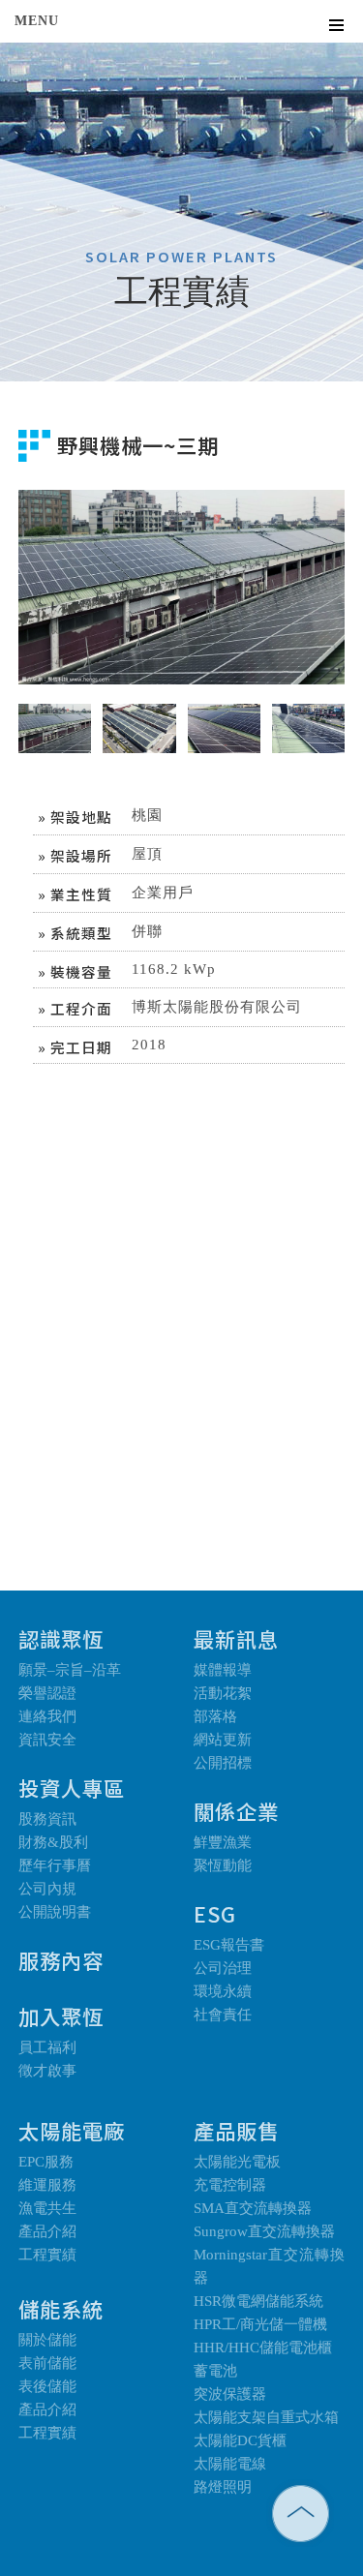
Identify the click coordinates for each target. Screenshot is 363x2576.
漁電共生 (47, 2208)
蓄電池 (215, 2371)
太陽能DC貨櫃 (240, 2440)
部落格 (215, 1716)
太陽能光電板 (237, 2162)
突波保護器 (230, 2394)
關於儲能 (47, 2340)
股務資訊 (47, 1819)
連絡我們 (47, 1716)
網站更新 (223, 1740)
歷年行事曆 (55, 1865)
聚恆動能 (223, 1865)
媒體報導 (223, 1670)
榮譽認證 (47, 1693)
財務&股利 (53, 1842)
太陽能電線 (230, 2464)
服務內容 (61, 1960)
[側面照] (55, 712)
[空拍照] (139, 712)
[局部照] (308, 712)
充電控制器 (230, 2185)
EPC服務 (46, 2162)
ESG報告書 (229, 1945)
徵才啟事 (47, 2071)
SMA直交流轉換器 (253, 2208)
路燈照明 (223, 2487)
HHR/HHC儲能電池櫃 (263, 2348)
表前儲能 (47, 2363)
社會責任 (223, 2015)
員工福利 (47, 2047)
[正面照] (224, 712)
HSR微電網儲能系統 (258, 2301)
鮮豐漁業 (223, 1842)
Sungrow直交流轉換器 (264, 2231)
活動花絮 (223, 1693)
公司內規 (47, 1889)
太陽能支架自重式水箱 (266, 2417)
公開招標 (223, 1763)
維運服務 (47, 2185)
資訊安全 (47, 1740)
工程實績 (47, 2255)
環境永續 (223, 1991)
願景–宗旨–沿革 (70, 1670)
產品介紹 (47, 2231)
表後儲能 (47, 2386)
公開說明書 (55, 1912)
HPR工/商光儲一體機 (260, 2324)
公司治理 (223, 1968)
